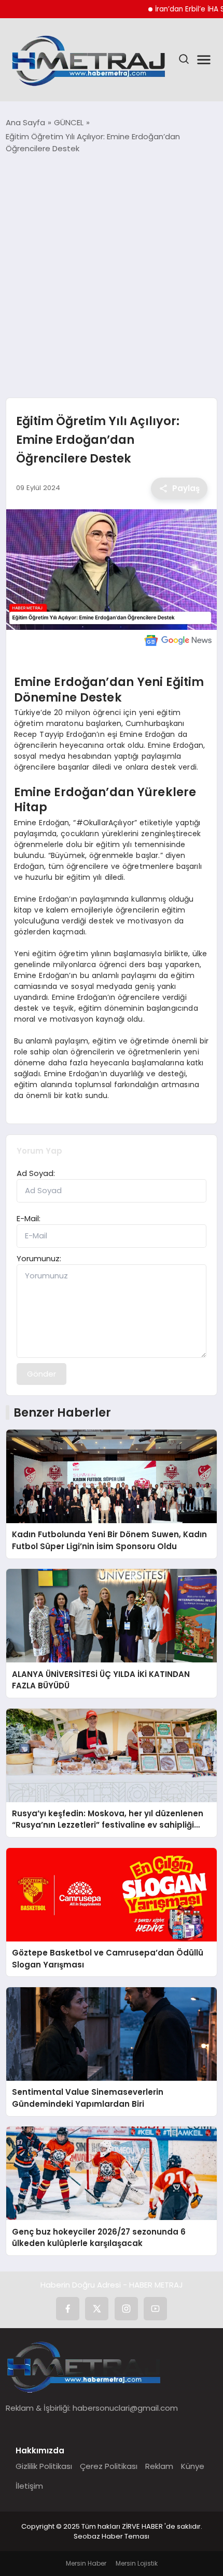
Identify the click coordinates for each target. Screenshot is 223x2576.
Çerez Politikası (109, 2466)
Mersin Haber (86, 2563)
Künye (193, 2466)
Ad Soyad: (36, 1173)
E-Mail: (29, 1218)
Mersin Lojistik (137, 2563)
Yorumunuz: (39, 1258)
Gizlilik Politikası (44, 2466)
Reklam (159, 2466)
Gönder (41, 1374)
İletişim (29, 2486)
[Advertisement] (112, 276)
